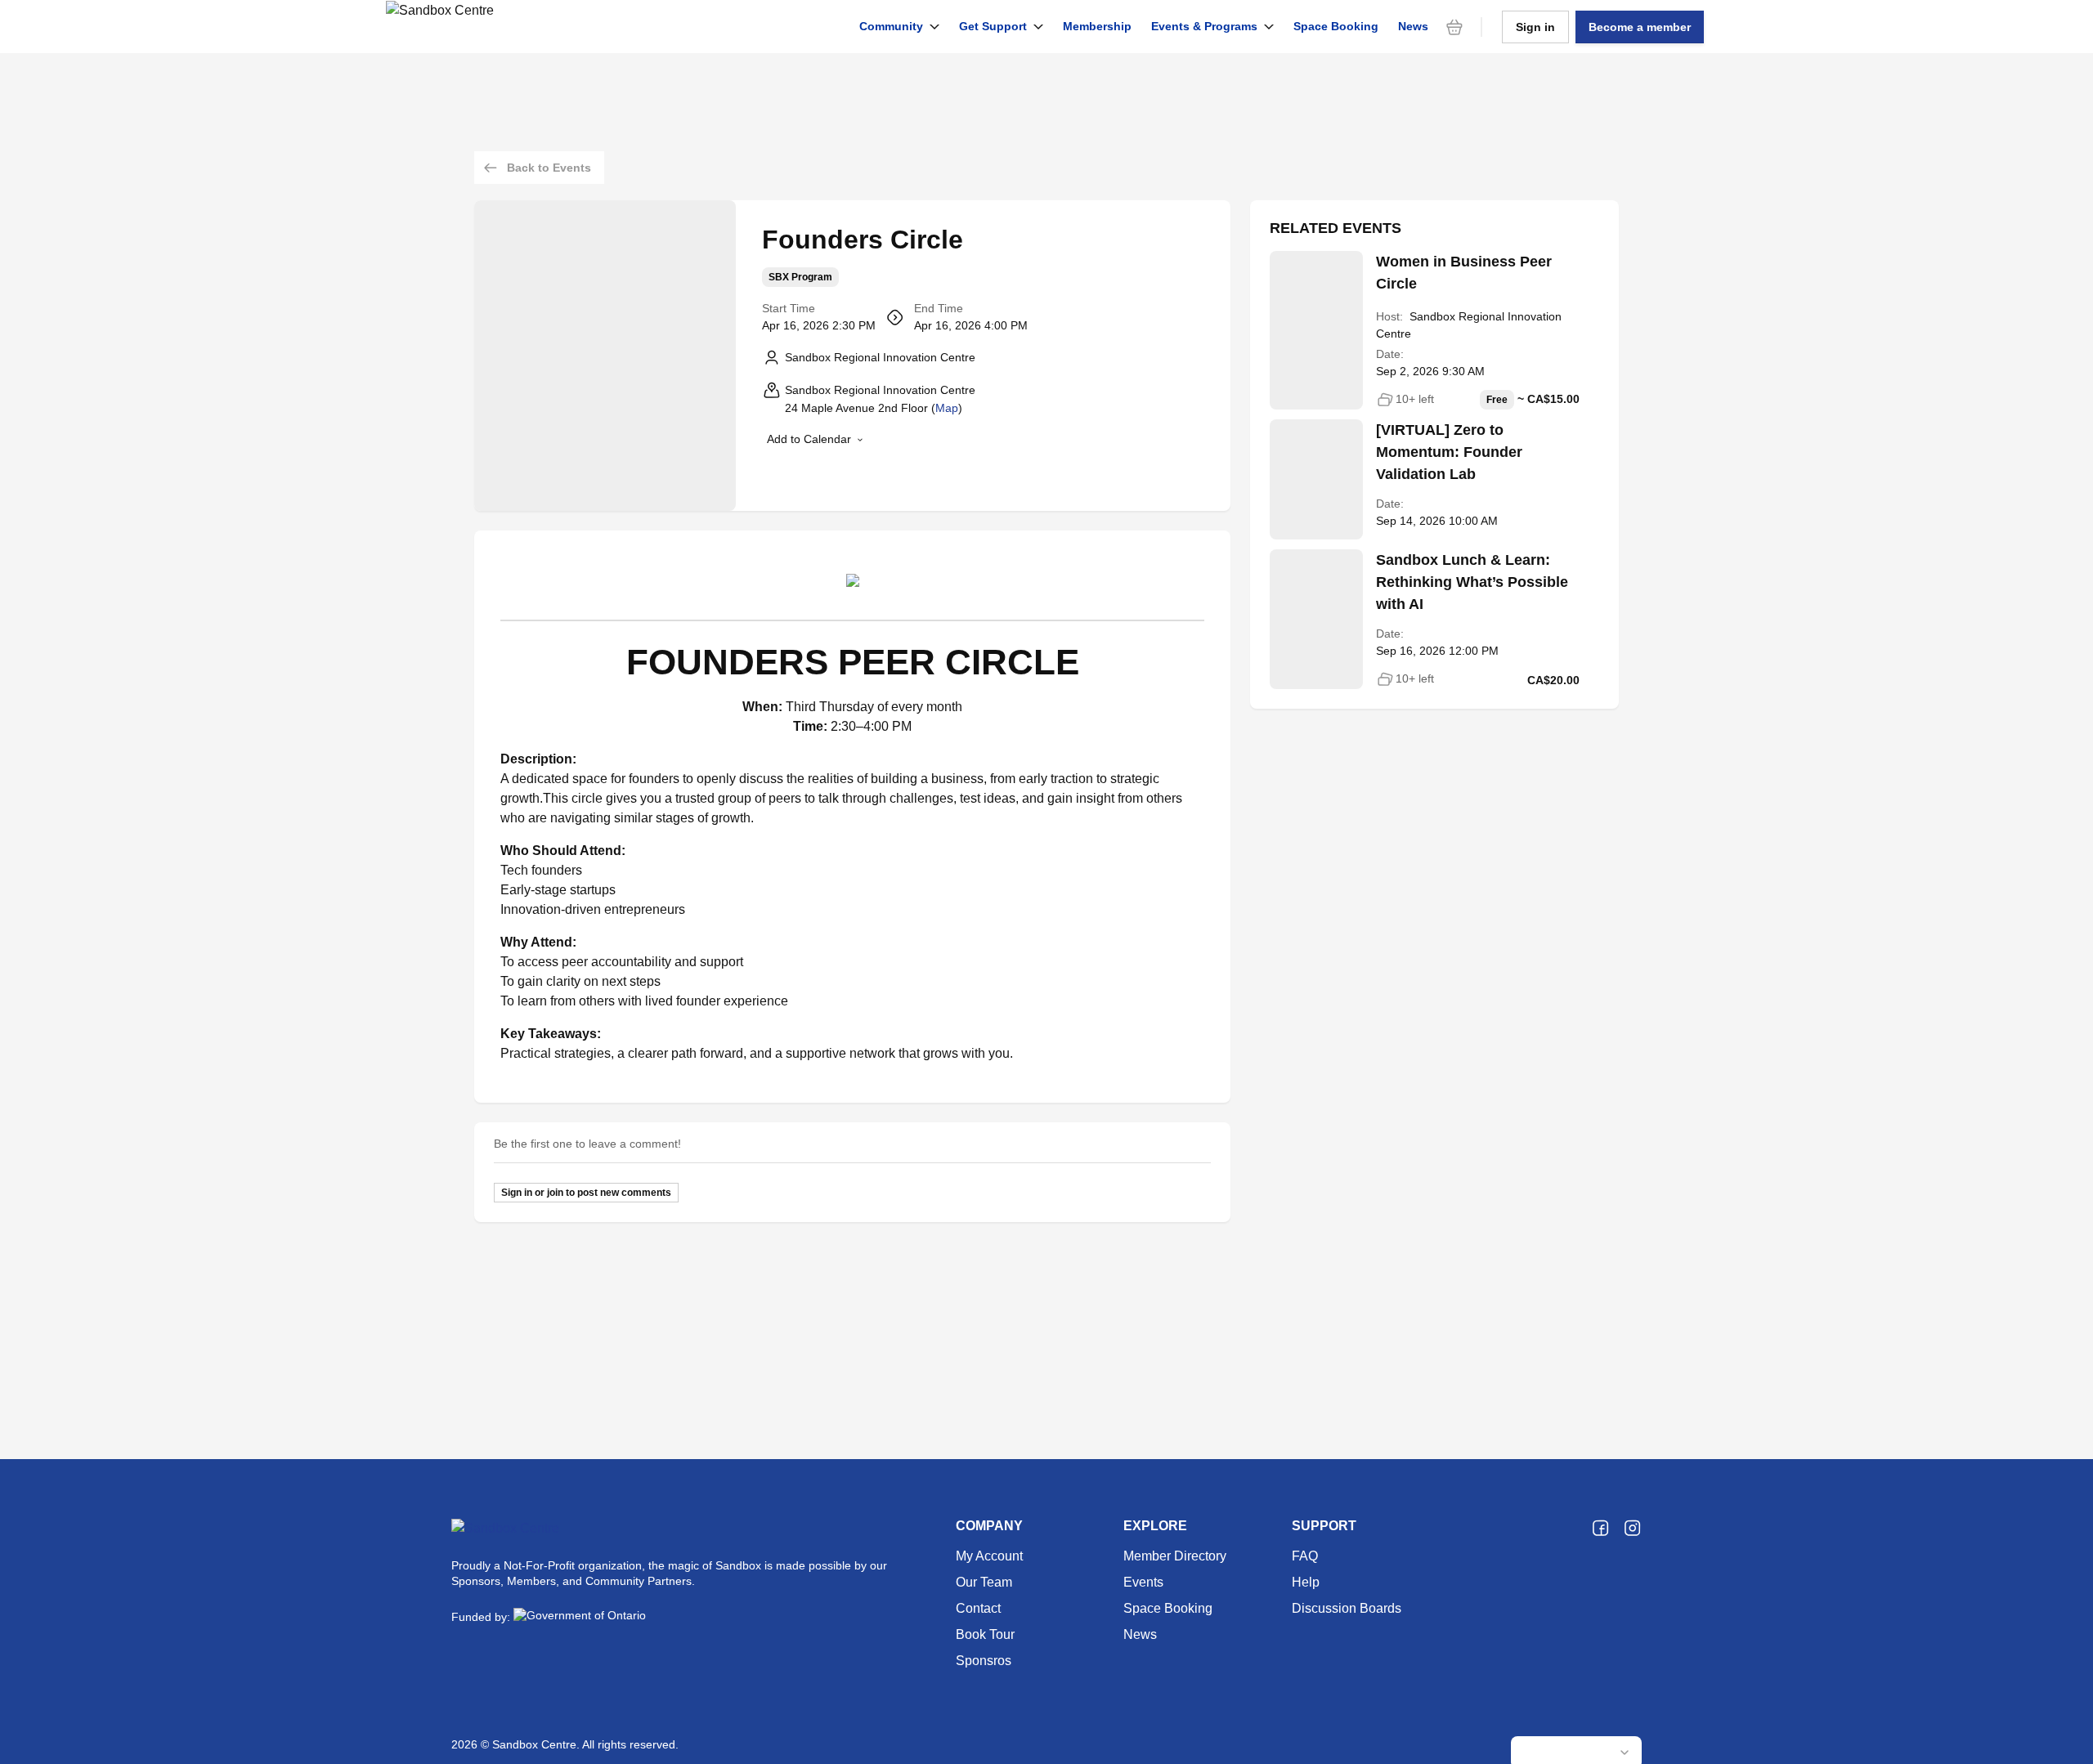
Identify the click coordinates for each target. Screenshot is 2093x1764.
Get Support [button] (993, 26)
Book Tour (985, 1634)
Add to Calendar (809, 439)
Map (947, 408)
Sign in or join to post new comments (586, 1193)
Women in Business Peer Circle (1464, 273)
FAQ (1305, 1556)
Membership (1097, 26)
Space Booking (1336, 26)
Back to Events (549, 168)
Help (1306, 1582)
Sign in (1535, 27)
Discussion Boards (1347, 1608)
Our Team (984, 1582)
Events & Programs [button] (1204, 26)
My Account (989, 1556)
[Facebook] (1600, 1529)
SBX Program (800, 277)
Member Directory (1175, 1556)
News (1413, 26)
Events (1143, 1582)
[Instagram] (1632, 1529)
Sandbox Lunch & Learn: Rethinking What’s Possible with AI (1472, 582)
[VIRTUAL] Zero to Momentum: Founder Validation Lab (1449, 452)
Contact (978, 1608)
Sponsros (984, 1661)
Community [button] (891, 26)
